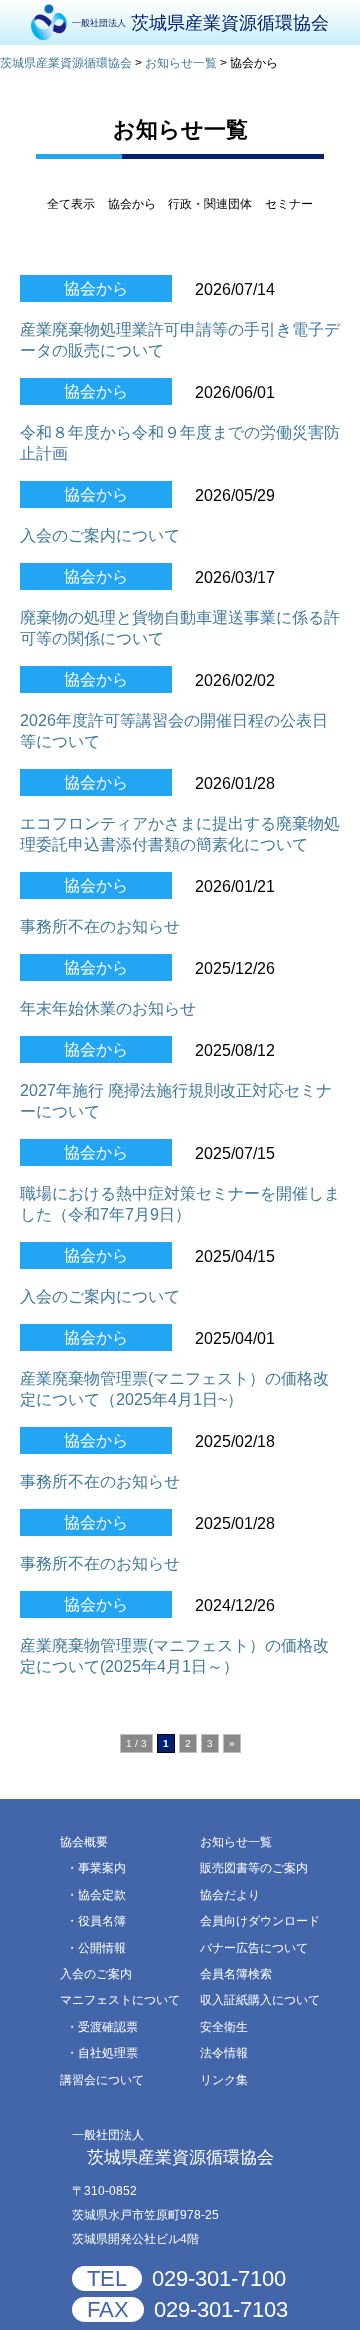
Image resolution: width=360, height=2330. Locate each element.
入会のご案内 (96, 1974)
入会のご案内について (100, 535)
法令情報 (224, 2053)
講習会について (102, 2080)
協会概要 (84, 1842)
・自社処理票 (102, 2053)
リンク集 (224, 2080)
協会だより (230, 1895)
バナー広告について (254, 1948)
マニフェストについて (120, 2000)
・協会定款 (96, 1895)
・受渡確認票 (102, 2027)
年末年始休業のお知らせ (108, 1008)
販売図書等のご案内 (254, 1868)
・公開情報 (96, 1948)
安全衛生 (224, 2027)
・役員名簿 (96, 1921)
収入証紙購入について (260, 2000)
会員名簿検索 (236, 1974)
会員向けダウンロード (260, 1921)
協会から (96, 288)
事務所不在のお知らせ (100, 926)
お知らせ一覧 (236, 1842)
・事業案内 (96, 1868)
